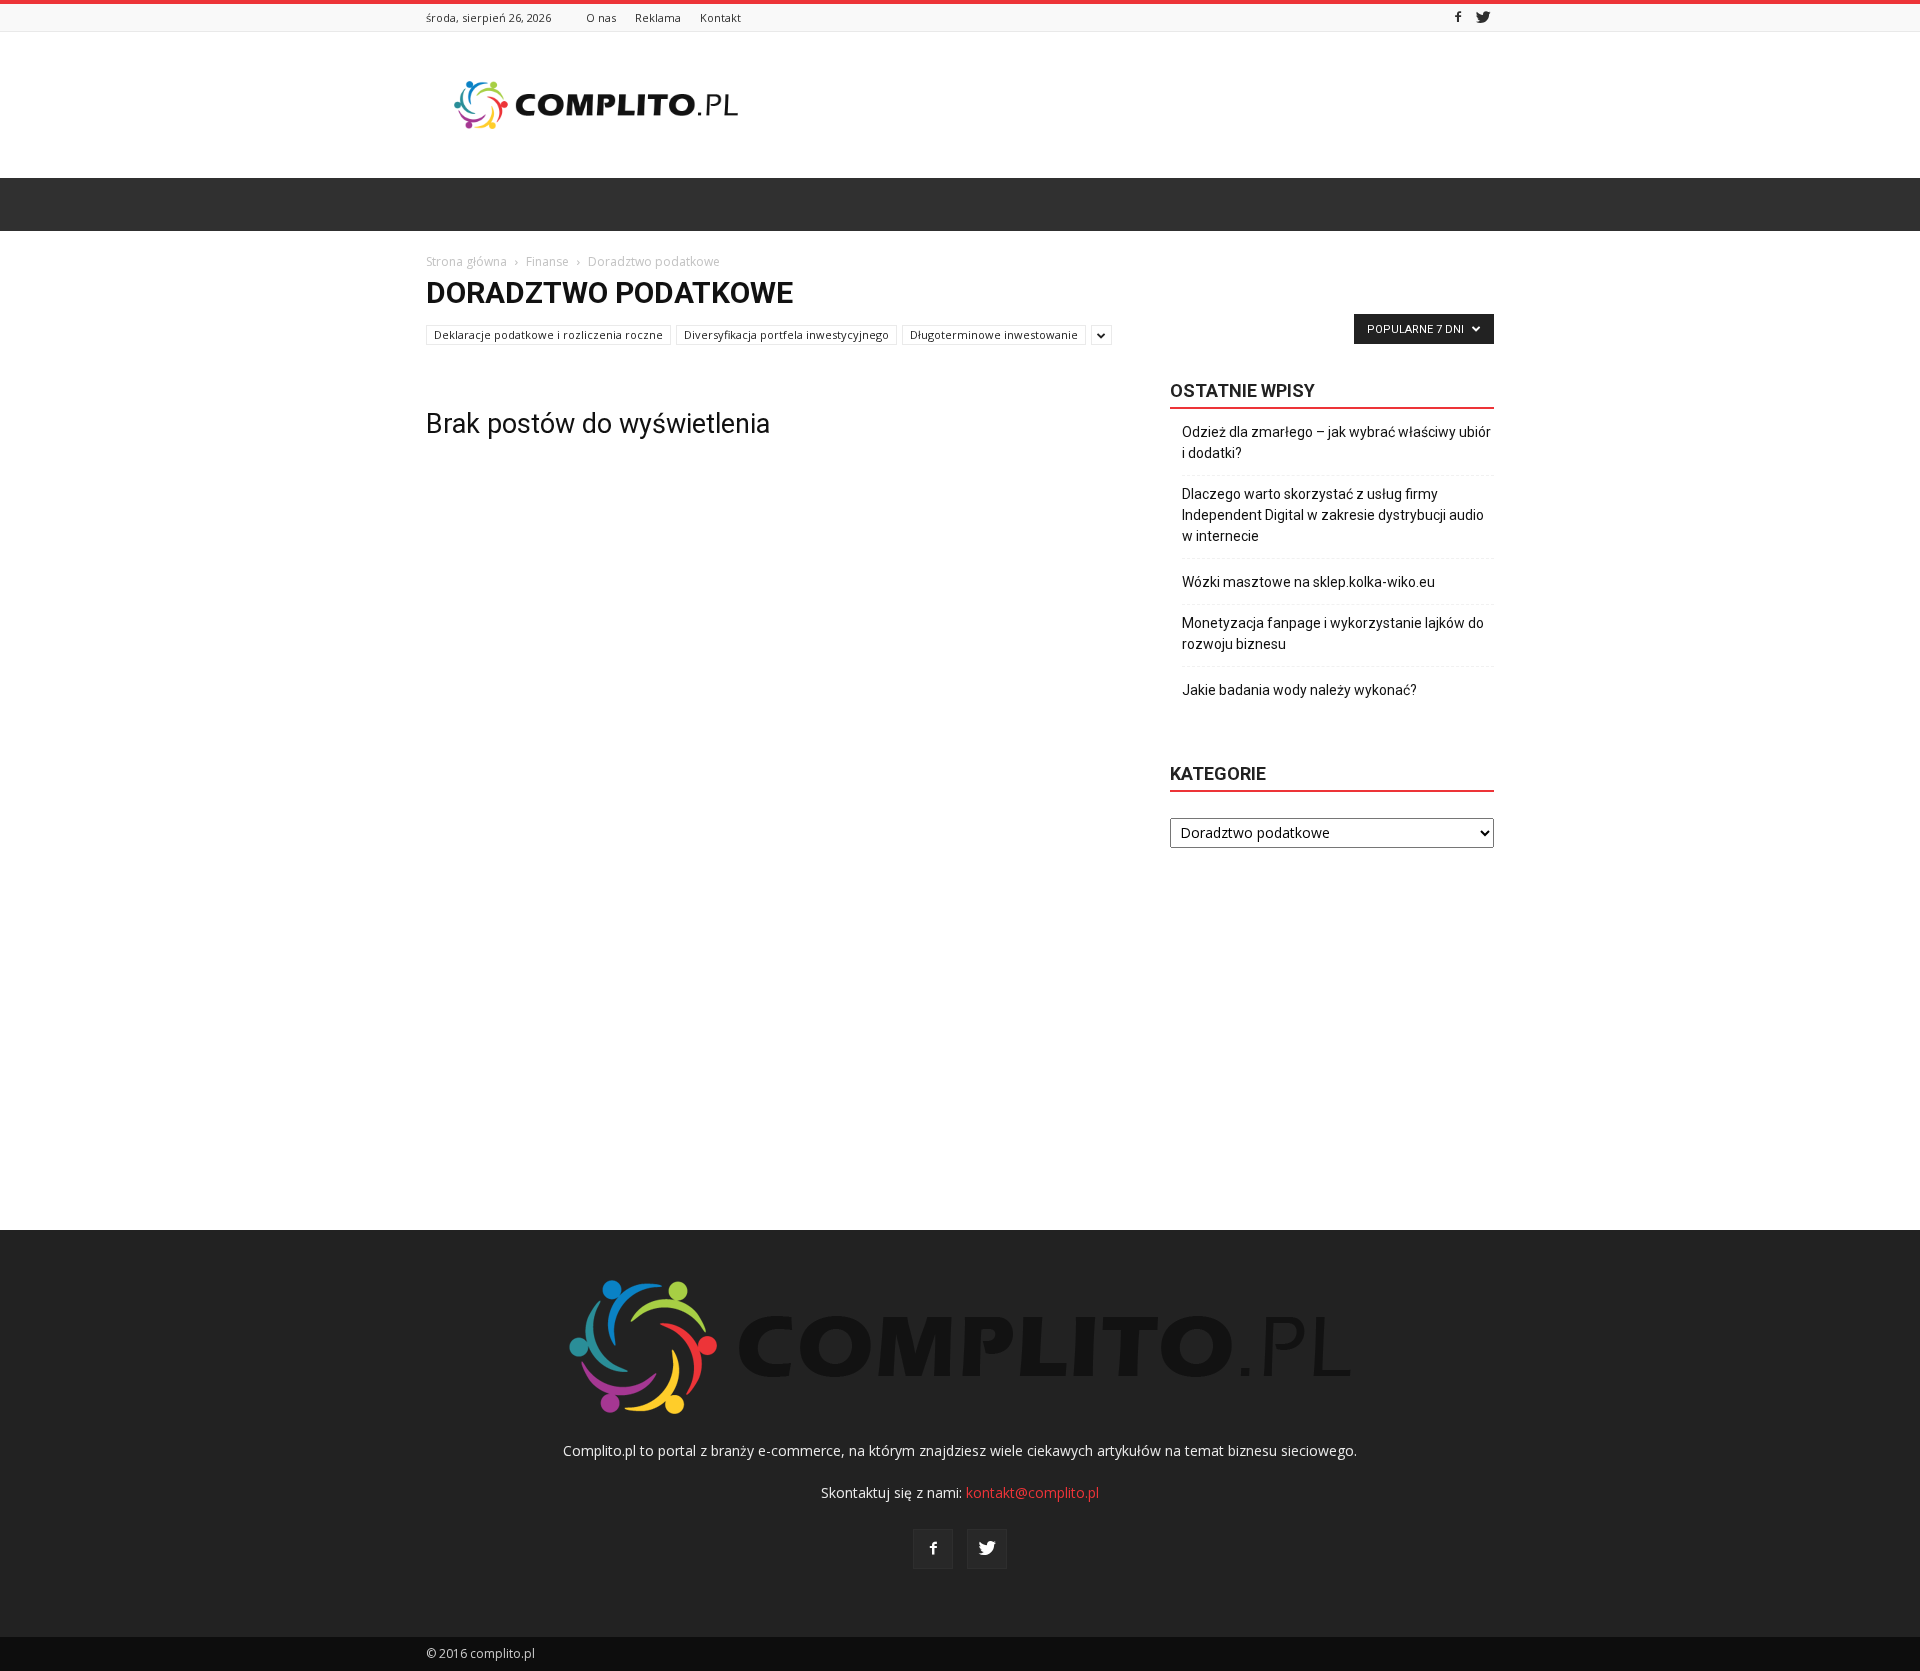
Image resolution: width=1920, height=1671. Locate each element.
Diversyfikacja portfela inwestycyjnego (786, 334)
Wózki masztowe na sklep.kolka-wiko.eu (1308, 582)
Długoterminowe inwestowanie (994, 334)
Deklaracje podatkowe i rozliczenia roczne (548, 334)
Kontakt (720, 17)
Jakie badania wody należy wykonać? (1299, 690)
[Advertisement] (1130, 105)
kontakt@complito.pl (1032, 1492)
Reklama (658, 17)
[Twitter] (1483, 17)
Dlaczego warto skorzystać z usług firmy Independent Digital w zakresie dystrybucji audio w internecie (1333, 515)
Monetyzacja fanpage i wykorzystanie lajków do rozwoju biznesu (1333, 633)
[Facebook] (1458, 17)
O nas (601, 17)
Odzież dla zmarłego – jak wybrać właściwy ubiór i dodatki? (1336, 442)
